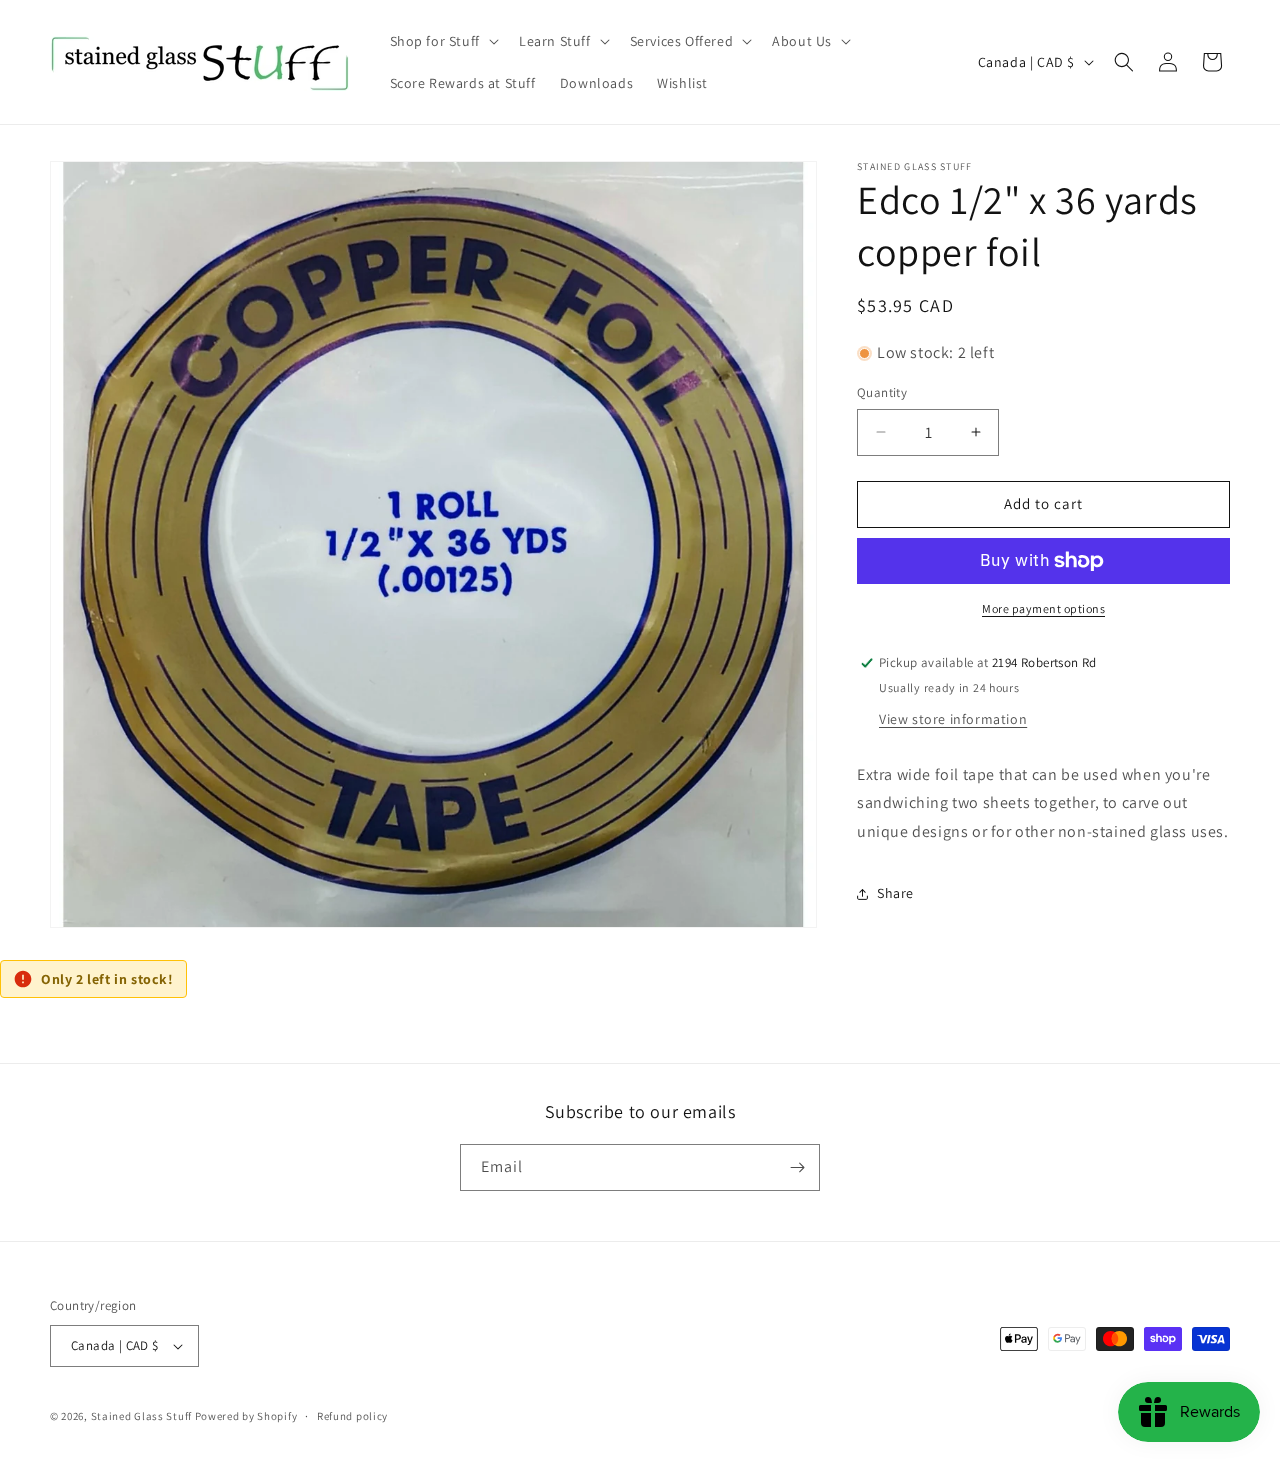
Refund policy (352, 1416)
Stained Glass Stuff (141, 1416)
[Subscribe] (797, 1167)
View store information (953, 719)
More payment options (1043, 608)
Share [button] (895, 893)
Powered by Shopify (246, 1416)
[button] (442, 41)
